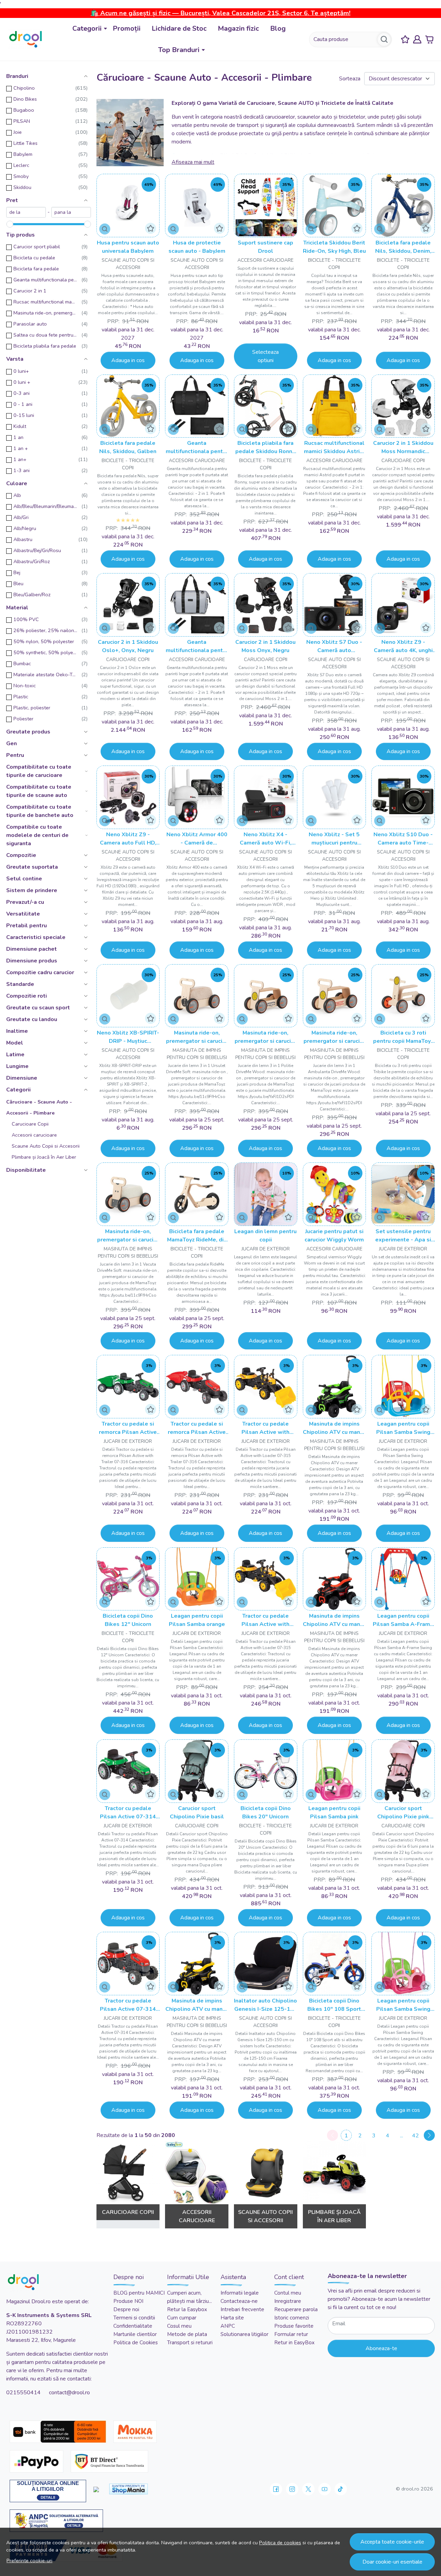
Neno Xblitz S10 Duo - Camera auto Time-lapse (403, 839)
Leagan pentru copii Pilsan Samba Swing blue (403, 1428)
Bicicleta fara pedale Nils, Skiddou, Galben (128, 447)
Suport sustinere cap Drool (265, 247)
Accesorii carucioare (34, 1135)
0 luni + (22, 382)
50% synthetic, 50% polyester (45, 652)
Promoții (127, 28)
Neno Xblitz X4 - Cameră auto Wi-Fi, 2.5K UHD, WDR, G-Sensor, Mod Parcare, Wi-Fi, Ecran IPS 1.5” (265, 839)
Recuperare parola (296, 2309)
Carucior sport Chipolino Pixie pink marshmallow (403, 1813)
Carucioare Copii (30, 1124)
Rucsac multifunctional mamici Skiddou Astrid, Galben (334, 447)
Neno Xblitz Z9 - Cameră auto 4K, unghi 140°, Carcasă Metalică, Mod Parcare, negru (403, 646)
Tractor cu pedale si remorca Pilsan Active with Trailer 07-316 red (197, 1428)
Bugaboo (24, 110)
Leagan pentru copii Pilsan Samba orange (197, 1620)
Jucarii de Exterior (266, 1249)
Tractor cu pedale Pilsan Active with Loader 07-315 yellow (265, 1428)
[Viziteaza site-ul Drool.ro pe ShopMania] (129, 2489)
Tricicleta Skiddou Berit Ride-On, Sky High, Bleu (334, 247)
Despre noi (126, 2309)
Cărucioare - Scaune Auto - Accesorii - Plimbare (39, 1107)
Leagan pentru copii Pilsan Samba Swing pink (403, 2005)
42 (416, 2136)
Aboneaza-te (381, 2348)
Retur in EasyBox (294, 2343)
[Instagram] (292, 2489)
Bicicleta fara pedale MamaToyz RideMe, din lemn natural (197, 1236)
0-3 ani (22, 393)
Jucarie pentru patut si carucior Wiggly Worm (334, 1236)
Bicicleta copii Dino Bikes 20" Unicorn (266, 1813)
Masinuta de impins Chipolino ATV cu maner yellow (197, 2005)
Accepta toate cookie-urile (392, 2542)
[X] (308, 2489)
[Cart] (429, 39)
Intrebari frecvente (242, 2309)
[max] (71, 212)
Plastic (21, 697)
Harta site (232, 2318)
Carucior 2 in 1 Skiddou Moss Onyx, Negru (265, 646)
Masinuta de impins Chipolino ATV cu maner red (334, 1620)
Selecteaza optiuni (265, 356)
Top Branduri (179, 50)
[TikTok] (341, 2489)
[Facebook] (276, 2489)
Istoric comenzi (292, 2318)
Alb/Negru (25, 528)
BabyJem (23, 154)
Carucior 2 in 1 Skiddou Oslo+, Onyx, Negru (128, 646)
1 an (18, 437)
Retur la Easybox (187, 2309)
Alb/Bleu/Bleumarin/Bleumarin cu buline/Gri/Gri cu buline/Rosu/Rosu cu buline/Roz (45, 506)
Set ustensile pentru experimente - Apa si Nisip (403, 1236)
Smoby (21, 176)
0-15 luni (24, 415)
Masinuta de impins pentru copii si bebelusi (197, 1054)
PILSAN (22, 121)
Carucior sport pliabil (37, 247)
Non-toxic (25, 686)
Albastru (23, 539)
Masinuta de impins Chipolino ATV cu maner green (334, 1428)
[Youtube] (325, 2489)
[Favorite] (405, 39)
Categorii (87, 28)
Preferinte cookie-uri (29, 2560)
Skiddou (22, 187)
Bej (17, 572)
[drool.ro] (25, 39)
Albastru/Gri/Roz (32, 561)
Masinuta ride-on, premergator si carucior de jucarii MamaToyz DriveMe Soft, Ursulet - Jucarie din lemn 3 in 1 (197, 1037)
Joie (18, 132)
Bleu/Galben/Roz (32, 595)
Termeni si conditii (134, 2318)
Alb (17, 495)
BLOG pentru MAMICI (139, 2293)
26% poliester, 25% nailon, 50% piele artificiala (45, 630)
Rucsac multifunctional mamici (45, 302)
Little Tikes (25, 143)
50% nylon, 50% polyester (44, 641)
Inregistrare (288, 2301)
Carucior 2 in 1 (30, 291)
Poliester (23, 719)
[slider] (10, 224)
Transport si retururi (190, 2343)
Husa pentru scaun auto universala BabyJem (128, 247)
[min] (26, 212)
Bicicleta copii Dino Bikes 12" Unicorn (128, 1620)
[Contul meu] (417, 39)
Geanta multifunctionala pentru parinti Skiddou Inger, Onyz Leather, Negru (197, 447)
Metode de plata (187, 2334)
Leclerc (21, 165)
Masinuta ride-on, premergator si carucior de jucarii (45, 313)
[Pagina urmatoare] (429, 2135)
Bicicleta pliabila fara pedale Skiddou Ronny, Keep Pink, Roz (266, 447)
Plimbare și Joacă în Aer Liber (44, 1157)
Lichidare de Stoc (179, 28)
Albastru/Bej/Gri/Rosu (37, 550)
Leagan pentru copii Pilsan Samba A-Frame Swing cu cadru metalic (403, 1620)
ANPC (228, 2326)
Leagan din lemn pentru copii (265, 1236)
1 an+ (20, 459)
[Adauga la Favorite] (151, 228)
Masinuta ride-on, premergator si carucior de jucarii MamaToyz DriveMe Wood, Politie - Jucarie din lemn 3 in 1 (265, 1037)
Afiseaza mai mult (193, 162)
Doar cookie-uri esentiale (392, 2562)
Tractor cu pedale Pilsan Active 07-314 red (128, 2005)
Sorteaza (350, 79)
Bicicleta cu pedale (34, 258)
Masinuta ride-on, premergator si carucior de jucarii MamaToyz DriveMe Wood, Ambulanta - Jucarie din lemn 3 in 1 (334, 1037)
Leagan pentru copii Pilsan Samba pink (334, 1813)
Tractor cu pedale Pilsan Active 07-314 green (128, 1813)
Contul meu (288, 2293)
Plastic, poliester (32, 708)
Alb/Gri (21, 517)
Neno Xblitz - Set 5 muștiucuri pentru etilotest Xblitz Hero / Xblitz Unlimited (334, 839)
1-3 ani (22, 470)
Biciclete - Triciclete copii (334, 264)
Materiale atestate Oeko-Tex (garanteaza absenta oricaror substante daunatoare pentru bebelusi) (45, 675)
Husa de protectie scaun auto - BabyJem (197, 247)
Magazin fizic (238, 28)
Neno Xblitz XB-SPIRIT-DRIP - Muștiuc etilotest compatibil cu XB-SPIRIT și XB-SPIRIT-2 (128, 1037)
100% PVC (26, 619)
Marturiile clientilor (135, 2334)
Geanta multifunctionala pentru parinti (45, 280)
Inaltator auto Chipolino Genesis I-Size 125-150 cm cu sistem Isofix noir (265, 2005)
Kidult (20, 426)
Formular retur (291, 2334)
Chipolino (24, 88)
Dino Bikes (25, 99)
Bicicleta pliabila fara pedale (45, 346)
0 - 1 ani (23, 404)
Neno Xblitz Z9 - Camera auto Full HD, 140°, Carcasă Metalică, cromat (128, 839)
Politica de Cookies (136, 2343)
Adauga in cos (128, 360)
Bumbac (22, 663)
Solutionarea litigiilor (244, 2334)
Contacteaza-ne (239, 2301)
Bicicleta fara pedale (36, 269)
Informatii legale (240, 2293)
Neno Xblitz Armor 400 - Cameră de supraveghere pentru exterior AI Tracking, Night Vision (197, 839)
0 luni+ (21, 371)
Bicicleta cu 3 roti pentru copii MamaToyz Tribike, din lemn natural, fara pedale (403, 1037)
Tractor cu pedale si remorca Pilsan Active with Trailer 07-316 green (128, 1428)
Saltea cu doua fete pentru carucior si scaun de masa (45, 335)
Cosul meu (179, 2326)
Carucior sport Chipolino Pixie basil (197, 1813)
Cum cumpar (182, 2318)
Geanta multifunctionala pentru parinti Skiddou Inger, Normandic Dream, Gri (197, 646)
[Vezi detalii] (105, 229)
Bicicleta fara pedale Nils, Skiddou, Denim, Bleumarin (403, 247)
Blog (278, 28)
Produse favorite (294, 2326)
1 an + (21, 448)
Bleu (18, 583)
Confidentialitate (133, 2326)
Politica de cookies (280, 2543)
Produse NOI (128, 2301)
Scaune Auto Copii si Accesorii (46, 1146)
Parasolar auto (30, 324)
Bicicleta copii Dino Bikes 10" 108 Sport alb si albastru (334, 2005)
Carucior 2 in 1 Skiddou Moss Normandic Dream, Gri (403, 447)
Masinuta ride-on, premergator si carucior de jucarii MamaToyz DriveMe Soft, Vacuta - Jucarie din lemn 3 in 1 (128, 1236)
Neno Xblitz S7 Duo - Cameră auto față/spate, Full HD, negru (334, 646)
